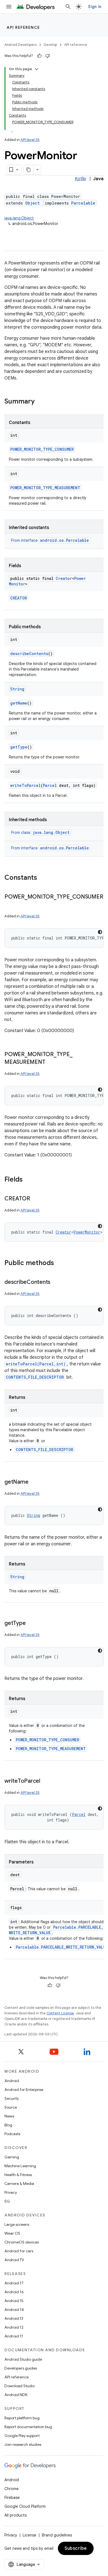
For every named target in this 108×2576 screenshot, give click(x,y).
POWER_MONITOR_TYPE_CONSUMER (42, 449)
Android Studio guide (23, 2359)
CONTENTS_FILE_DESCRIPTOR (35, 1377)
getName (19, 703)
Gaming (12, 2157)
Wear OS (12, 2233)
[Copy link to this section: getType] (31, 1624)
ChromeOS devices (22, 2242)
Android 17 (14, 2283)
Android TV (14, 2260)
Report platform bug (22, 2418)
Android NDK (16, 2395)
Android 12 (14, 2327)
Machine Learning (20, 2166)
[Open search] (68, 7)
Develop (50, 45)
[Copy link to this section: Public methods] (60, 1263)
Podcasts (12, 2134)
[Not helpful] (48, 56)
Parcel (50, 785)
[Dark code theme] (100, 932)
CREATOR (19, 598)
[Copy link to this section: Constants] (43, 878)
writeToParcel (25, 785)
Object (32, 203)
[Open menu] (9, 7)
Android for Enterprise (24, 2090)
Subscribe (76, 2548)
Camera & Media (19, 2184)
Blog (8, 2125)
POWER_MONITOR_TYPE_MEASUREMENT (45, 488)
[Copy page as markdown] (29, 170)
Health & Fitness (18, 2175)
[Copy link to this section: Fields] (28, 1180)
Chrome (11, 2489)
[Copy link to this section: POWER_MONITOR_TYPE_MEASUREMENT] (51, 1062)
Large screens (17, 2224)
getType (19, 747)
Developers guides (21, 2368)
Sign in (95, 7)
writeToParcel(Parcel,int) (36, 1364)
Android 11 (14, 2336)
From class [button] (40, 833)
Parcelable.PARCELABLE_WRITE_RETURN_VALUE (62, 1947)
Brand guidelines (57, 2535)
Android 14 (14, 2310)
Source (11, 2107)
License (29, 2535)
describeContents (29, 654)
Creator (64, 578)
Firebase (12, 2498)
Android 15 (14, 2301)
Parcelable (83, 203)
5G (7, 2201)
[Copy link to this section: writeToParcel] (46, 1781)
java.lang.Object (19, 218)
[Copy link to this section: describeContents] (56, 1282)
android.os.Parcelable (65, 540)
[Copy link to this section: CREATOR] (35, 1199)
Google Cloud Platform (25, 2506)
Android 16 (14, 2292)
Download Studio (20, 2386)
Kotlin (80, 179)
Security (12, 2098)
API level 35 (30, 140)
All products (16, 2515)
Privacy (11, 2192)
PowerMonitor (87, 1232)
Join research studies (23, 2444)
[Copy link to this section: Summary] (40, 402)
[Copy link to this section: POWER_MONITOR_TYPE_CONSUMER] (10, 905)
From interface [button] (50, 540)
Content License (60, 2013)
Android (12, 2081)
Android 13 (14, 2318)
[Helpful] (39, 56)
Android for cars (19, 2251)
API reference (23, 27)
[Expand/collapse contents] (37, 69)
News (9, 2116)
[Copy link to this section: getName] (34, 1482)
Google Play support (22, 2436)
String (17, 689)
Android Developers (20, 45)
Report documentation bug (28, 2427)
